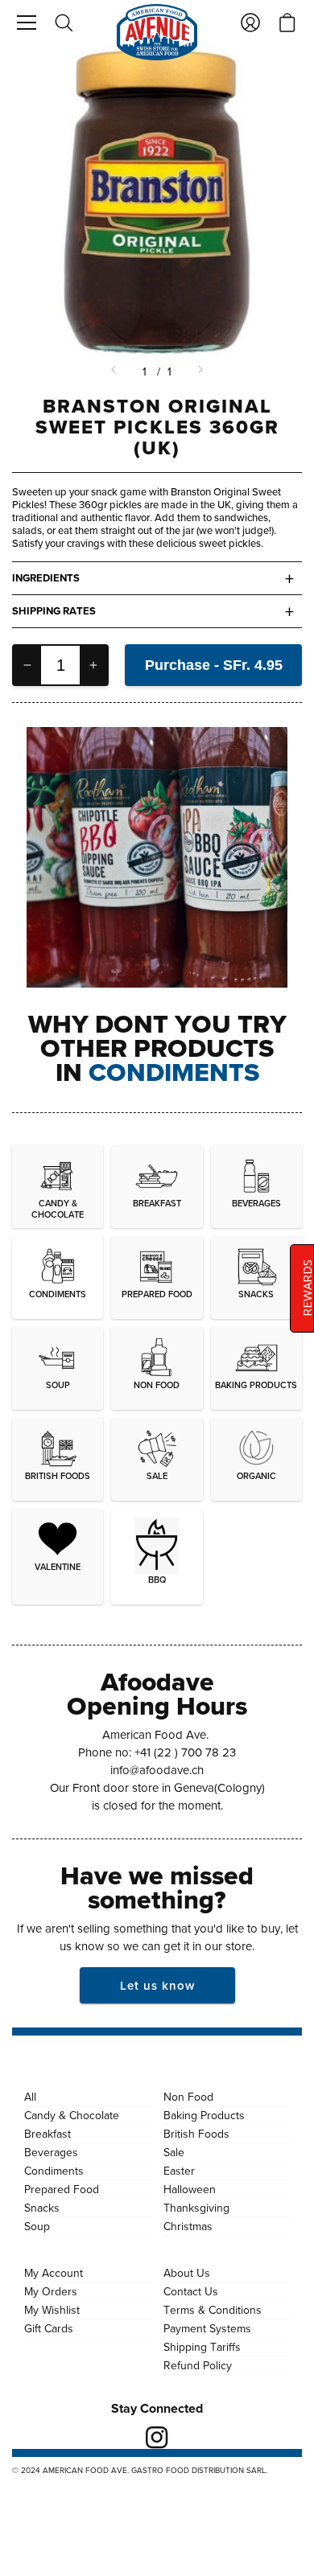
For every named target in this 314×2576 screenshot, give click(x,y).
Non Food (188, 2097)
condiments (174, 1072)
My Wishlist (52, 2310)
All (30, 2097)
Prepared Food (62, 2189)
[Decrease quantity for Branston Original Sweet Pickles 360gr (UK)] (27, 665)
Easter (179, 2171)
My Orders (51, 2291)
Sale (174, 2152)
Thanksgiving (196, 2208)
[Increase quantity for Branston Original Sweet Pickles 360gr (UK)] (93, 665)
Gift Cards (49, 2328)
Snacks (42, 2208)
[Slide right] (199, 372)
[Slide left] (115, 372)
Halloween (190, 2189)
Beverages (51, 2152)
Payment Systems (207, 2328)
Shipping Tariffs (202, 2347)
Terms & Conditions (213, 2310)
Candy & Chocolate (72, 2115)
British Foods (196, 2134)
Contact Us (191, 2291)
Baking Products (204, 2115)
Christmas (188, 2226)
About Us (187, 2273)
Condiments (54, 2171)
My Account (54, 2273)
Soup (37, 2226)
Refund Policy (198, 2365)
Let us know (157, 1985)
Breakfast (48, 2134)
